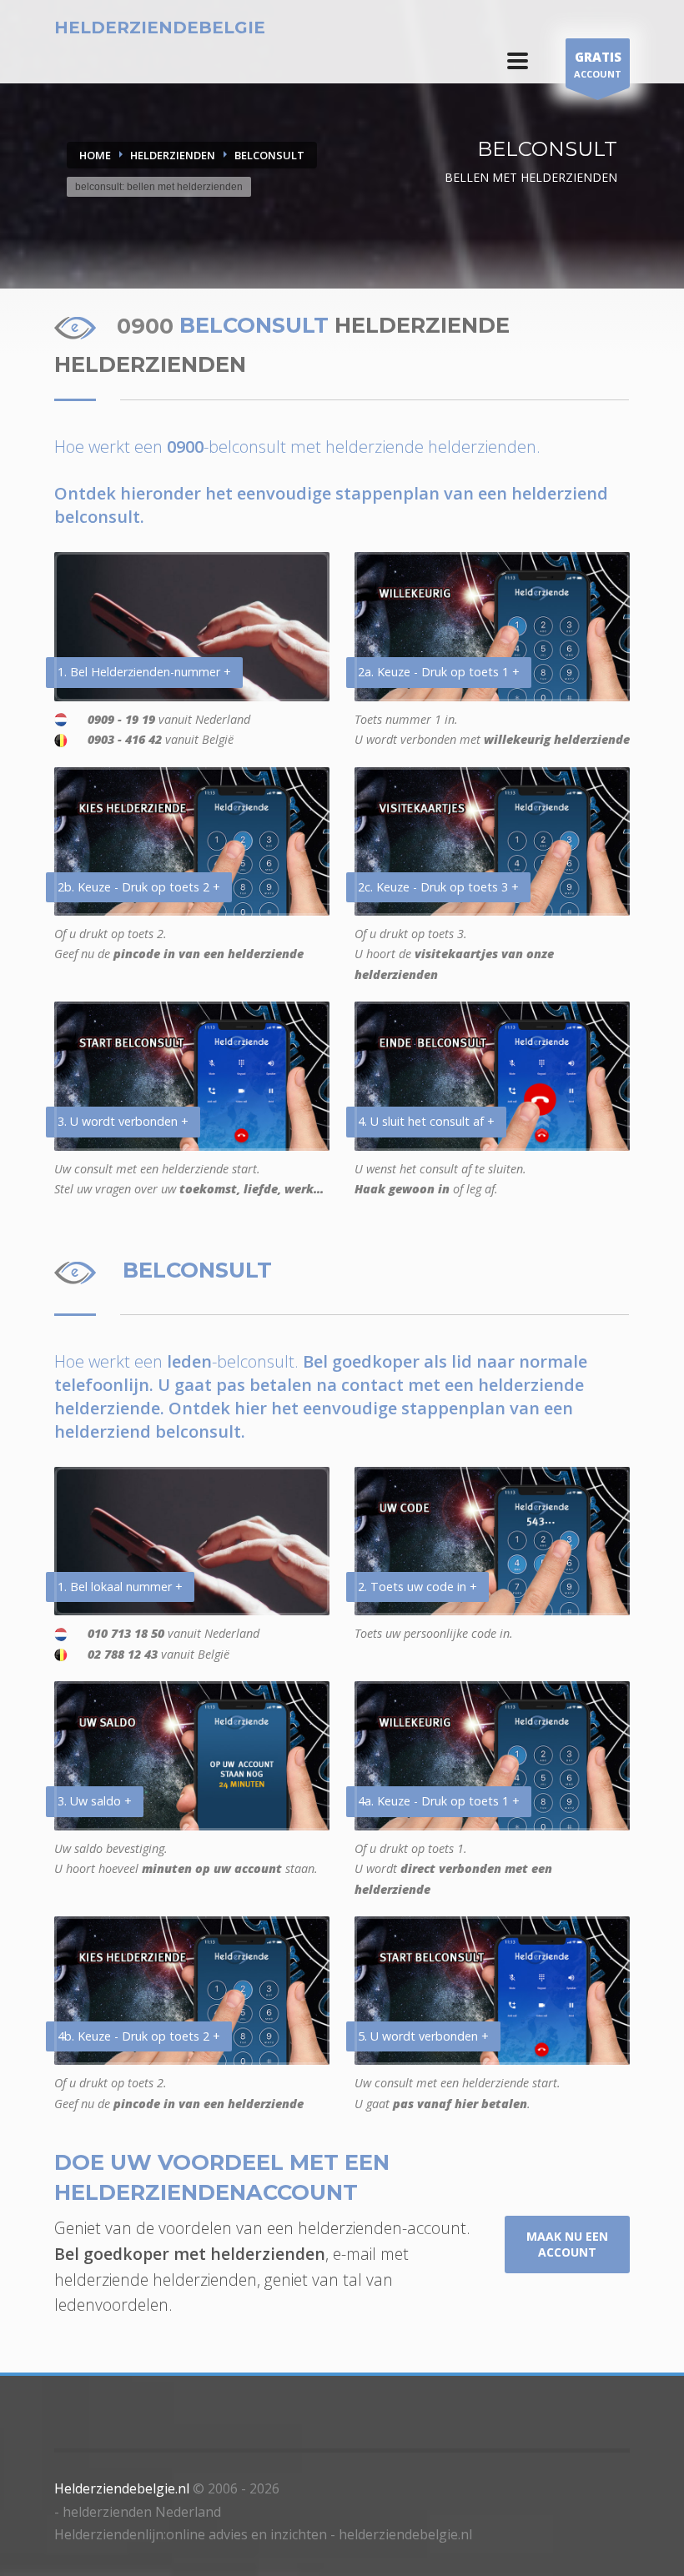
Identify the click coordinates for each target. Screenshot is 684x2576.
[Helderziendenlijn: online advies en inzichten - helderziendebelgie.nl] (518, 61)
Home (95, 155)
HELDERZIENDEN (173, 155)
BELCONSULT (269, 155)
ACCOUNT (598, 64)
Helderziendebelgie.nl (122, 2488)
